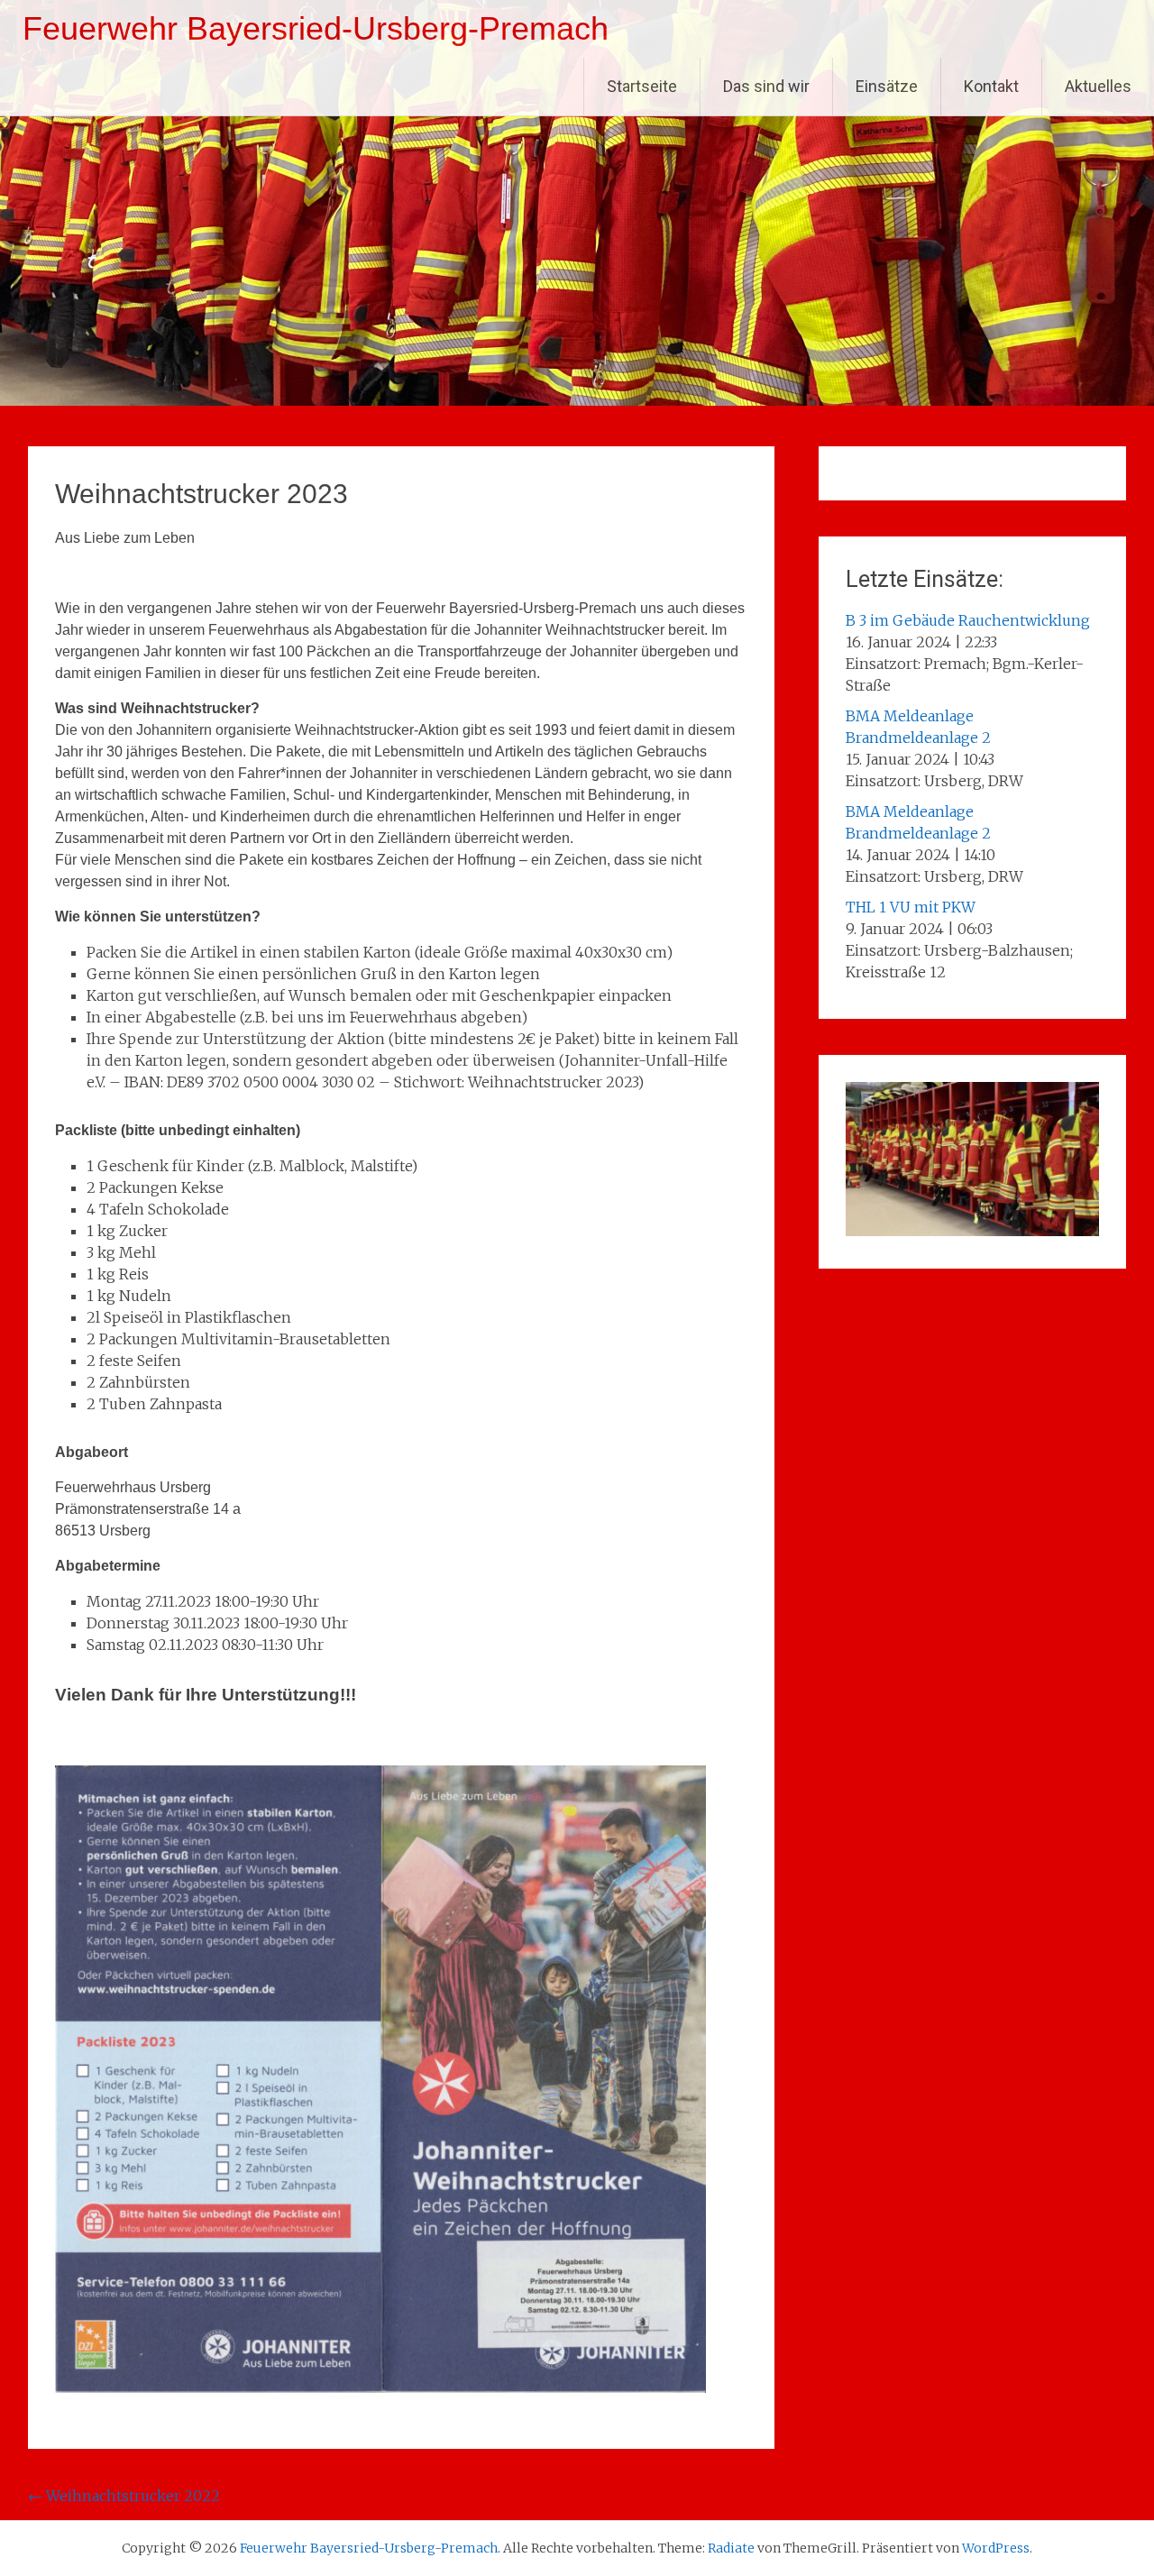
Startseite (642, 86)
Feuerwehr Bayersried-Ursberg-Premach (316, 28)
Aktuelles (1098, 86)
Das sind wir (766, 86)
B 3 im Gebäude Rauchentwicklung (968, 620)
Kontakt (991, 86)
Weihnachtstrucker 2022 (124, 2496)
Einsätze (887, 86)
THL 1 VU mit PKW (911, 907)
